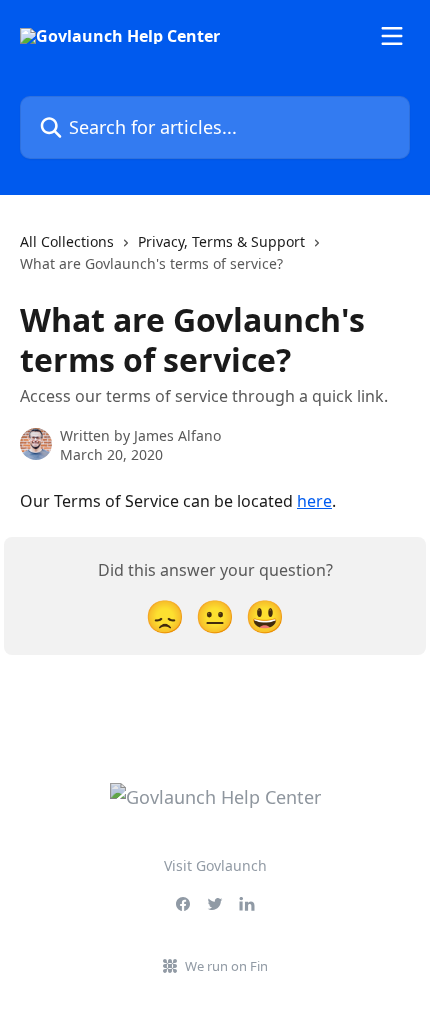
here (314, 501)
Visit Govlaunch (215, 865)
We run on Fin (226, 966)
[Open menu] (392, 36)
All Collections (67, 241)
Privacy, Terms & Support (221, 241)
